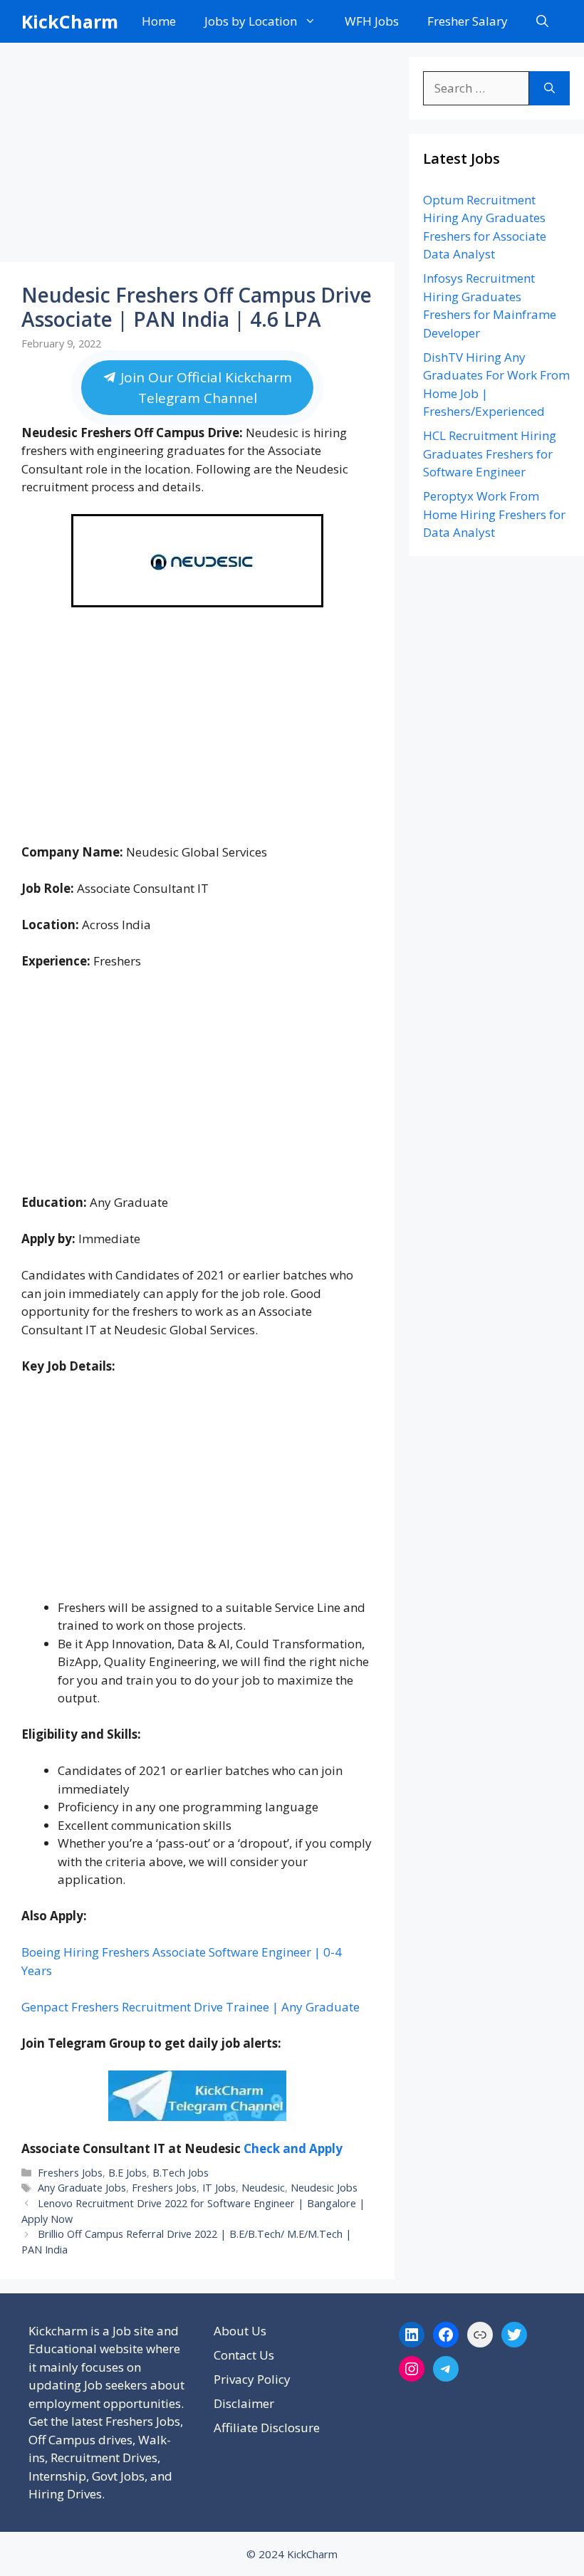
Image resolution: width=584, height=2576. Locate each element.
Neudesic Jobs (324, 2188)
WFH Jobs (372, 21)
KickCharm (70, 21)
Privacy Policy (252, 2379)
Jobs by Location (251, 21)
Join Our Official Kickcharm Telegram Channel (204, 388)
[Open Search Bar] (542, 21)
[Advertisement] (197, 157)
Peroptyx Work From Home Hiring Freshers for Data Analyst (494, 514)
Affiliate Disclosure (267, 2428)
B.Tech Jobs (181, 2173)
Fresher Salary (468, 21)
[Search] (549, 88)
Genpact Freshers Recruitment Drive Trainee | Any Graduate (191, 2007)
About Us (240, 2331)
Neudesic (263, 2188)
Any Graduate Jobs (82, 2188)
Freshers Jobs (70, 2173)
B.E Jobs (127, 2173)
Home (159, 21)
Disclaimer (244, 2403)
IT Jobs (219, 2188)
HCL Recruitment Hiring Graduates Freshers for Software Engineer (490, 454)
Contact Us (244, 2355)
